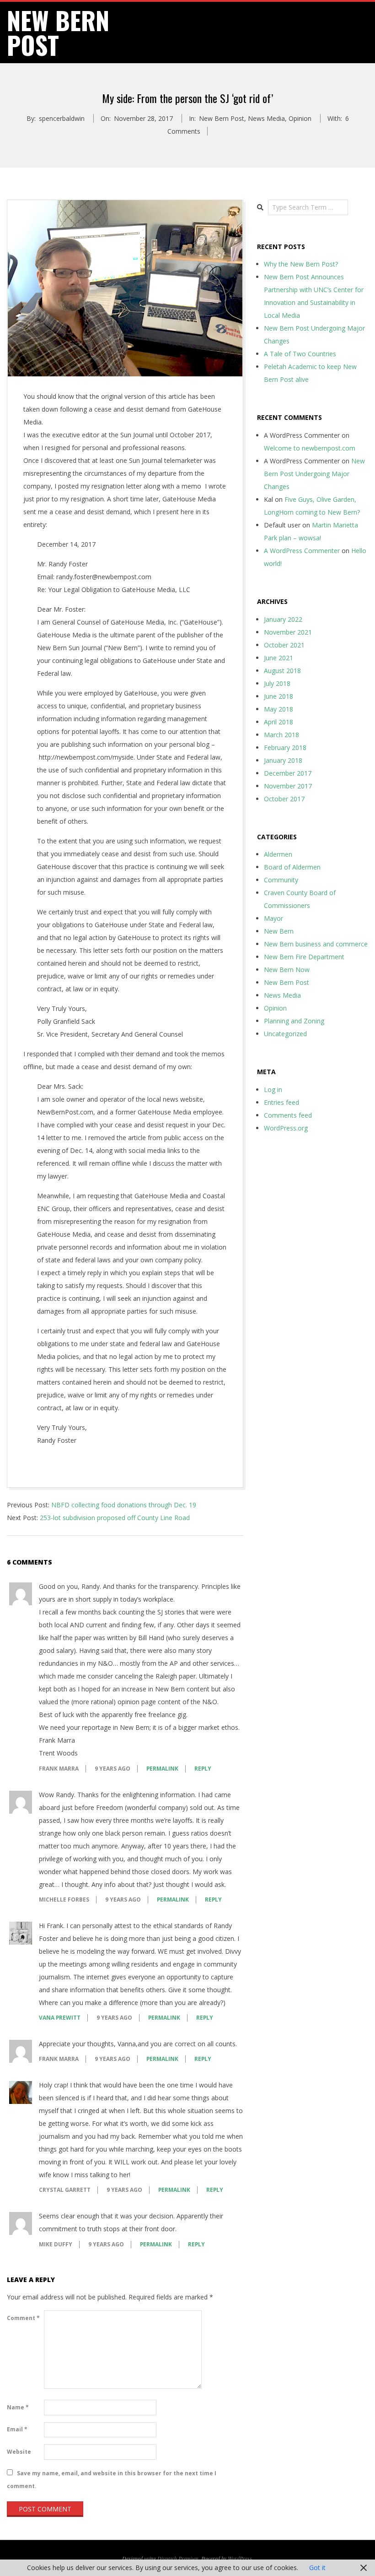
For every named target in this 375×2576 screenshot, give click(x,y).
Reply (203, 1769)
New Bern (279, 931)
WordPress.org (286, 1128)
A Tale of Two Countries (300, 354)
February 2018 (285, 747)
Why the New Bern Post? (301, 264)
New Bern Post (222, 118)
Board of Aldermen (292, 867)
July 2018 (277, 683)
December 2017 (288, 773)
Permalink (162, 1769)
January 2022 (283, 619)
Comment (23, 2318)
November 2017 (288, 786)
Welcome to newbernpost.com (310, 448)
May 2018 (279, 709)
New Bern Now (287, 970)
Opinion (300, 118)
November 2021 (288, 632)
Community (281, 880)
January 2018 (283, 760)
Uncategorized (285, 1034)
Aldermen (278, 854)
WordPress (240, 2558)
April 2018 (279, 722)
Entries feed (281, 1102)
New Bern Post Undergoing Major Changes (314, 474)
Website (19, 2452)
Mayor (273, 918)
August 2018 (282, 671)
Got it (317, 2568)
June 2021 (279, 658)
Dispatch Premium (178, 2558)
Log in (273, 1090)
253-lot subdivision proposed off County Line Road (115, 1518)
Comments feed (288, 1115)
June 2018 (279, 696)
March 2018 (281, 735)
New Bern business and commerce (316, 944)
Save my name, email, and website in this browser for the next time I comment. (112, 2480)
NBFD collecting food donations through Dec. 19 (124, 1505)
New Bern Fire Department (304, 957)
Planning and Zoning (294, 1021)
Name (18, 2407)
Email (17, 2429)
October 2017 (284, 799)
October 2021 (284, 645)
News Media (266, 118)
